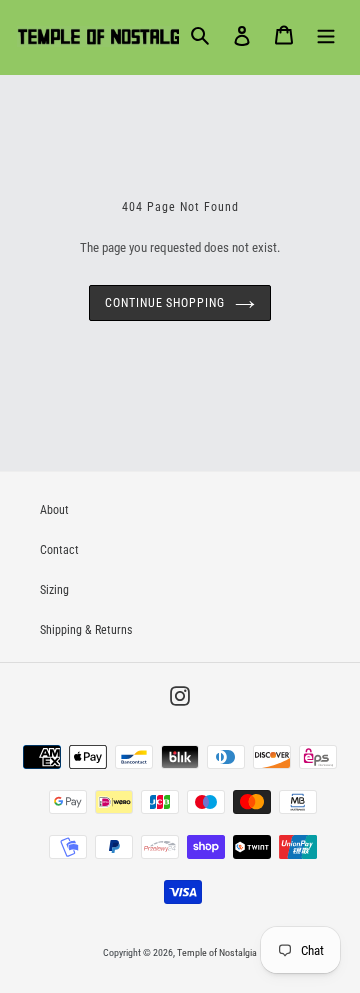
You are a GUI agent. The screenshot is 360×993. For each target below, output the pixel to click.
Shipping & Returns (86, 630)
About (54, 510)
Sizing (54, 590)
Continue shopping (165, 303)
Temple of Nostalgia (217, 952)
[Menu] (326, 35)
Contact (59, 550)
